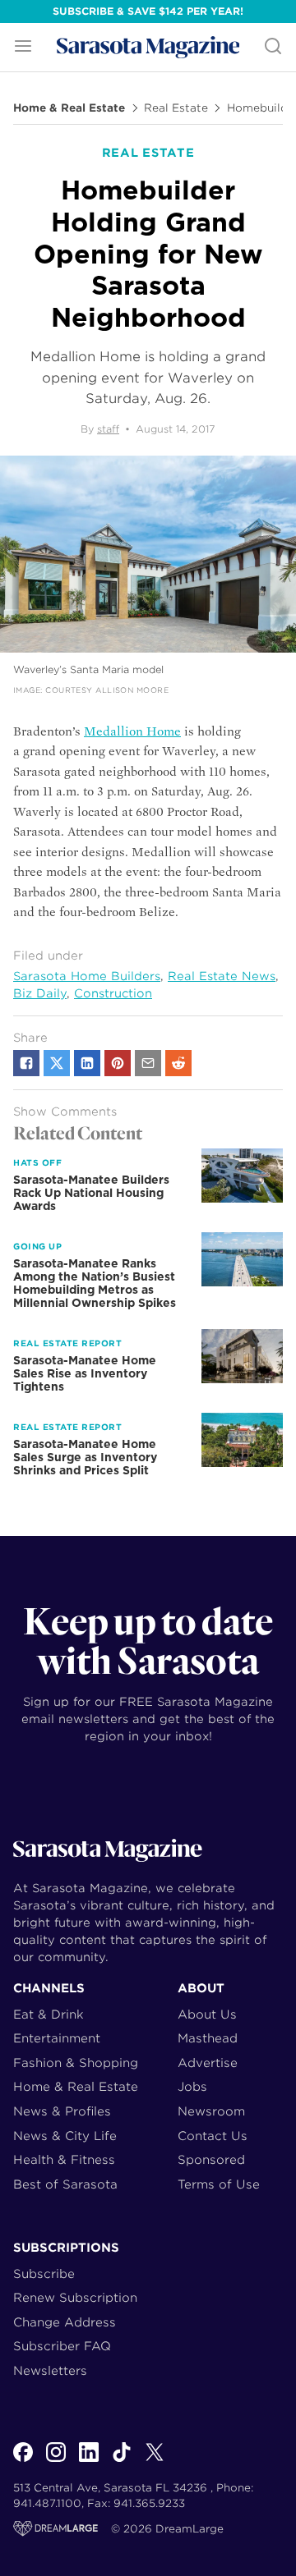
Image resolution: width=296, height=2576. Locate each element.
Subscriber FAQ (62, 2346)
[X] (155, 2461)
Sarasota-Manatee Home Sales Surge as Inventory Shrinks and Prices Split (85, 1457)
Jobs (192, 2086)
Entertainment (57, 2038)
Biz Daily (40, 993)
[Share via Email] (148, 1063)
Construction (113, 993)
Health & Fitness (64, 2159)
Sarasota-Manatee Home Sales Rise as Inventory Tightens (85, 1373)
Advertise (208, 2063)
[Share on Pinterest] (118, 1063)
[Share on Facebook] (26, 1063)
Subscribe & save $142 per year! (148, 11)
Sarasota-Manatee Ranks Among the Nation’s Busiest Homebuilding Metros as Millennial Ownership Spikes (95, 1283)
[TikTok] (122, 2461)
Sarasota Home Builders (87, 976)
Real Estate (176, 108)
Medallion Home (132, 731)
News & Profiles (62, 2111)
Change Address (65, 2322)
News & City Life (65, 2136)
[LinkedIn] (89, 2461)
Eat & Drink (49, 2014)
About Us (207, 2014)
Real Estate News (222, 976)
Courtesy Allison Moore (107, 690)
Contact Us (213, 2136)
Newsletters (50, 2370)
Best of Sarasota (65, 2184)
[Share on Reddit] (178, 1063)
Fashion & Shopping (76, 2063)
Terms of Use (219, 2184)
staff (108, 429)
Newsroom (211, 2111)
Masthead (208, 2038)
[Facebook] (23, 2461)
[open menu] (23, 47)
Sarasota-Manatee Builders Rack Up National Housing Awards (91, 1193)
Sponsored (211, 2159)
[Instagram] (56, 2461)
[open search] (273, 47)
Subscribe (44, 2273)
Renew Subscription (75, 2297)
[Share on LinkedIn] (87, 1063)
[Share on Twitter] (57, 1063)
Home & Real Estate (69, 108)
